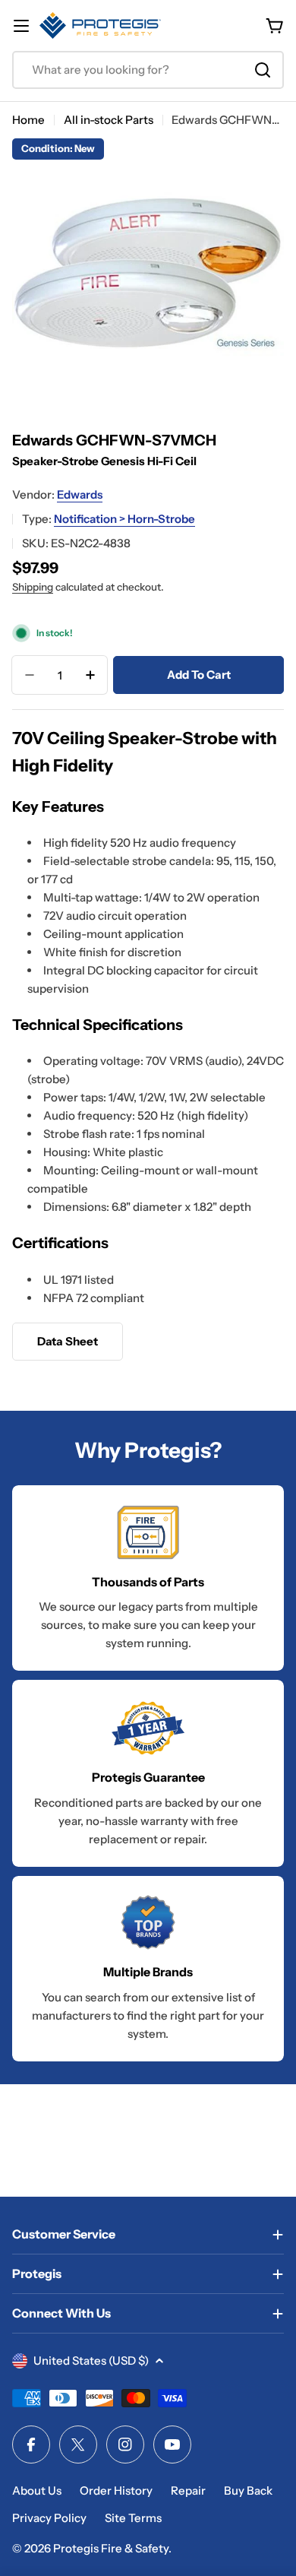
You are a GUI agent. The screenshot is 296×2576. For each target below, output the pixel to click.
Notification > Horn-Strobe (124, 519)
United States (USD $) (91, 2361)
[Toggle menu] (21, 26)
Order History (116, 2490)
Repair (188, 2490)
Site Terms (133, 2518)
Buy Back (248, 2490)
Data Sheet (68, 1341)
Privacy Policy (49, 2518)
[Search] (263, 70)
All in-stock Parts (109, 120)
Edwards (80, 494)
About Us (37, 2490)
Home (28, 120)
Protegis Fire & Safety (111, 2548)
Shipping (33, 587)
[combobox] (148, 70)
